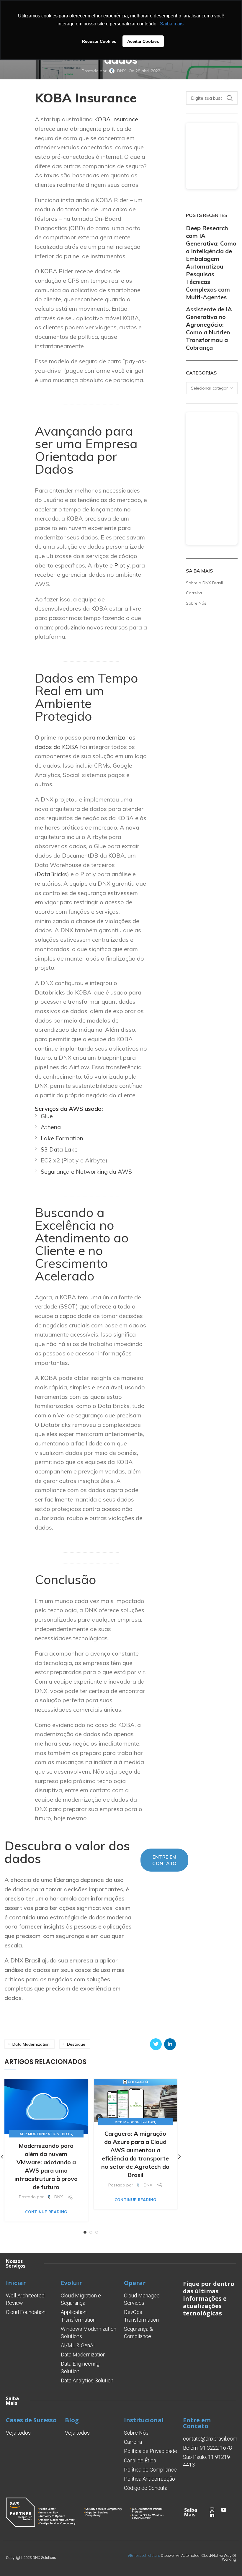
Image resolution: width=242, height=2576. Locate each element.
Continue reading (46, 2212)
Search (230, 98)
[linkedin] (170, 2044)
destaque (76, 2044)
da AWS (120, 1171)
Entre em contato (164, 1860)
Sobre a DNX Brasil (204, 583)
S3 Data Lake (59, 1149)
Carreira (194, 593)
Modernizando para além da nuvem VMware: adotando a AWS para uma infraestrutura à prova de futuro (46, 2166)
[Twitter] (156, 2044)
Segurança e (58, 1171)
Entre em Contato (197, 2423)
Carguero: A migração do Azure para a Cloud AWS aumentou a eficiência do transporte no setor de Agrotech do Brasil (135, 2154)
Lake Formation (62, 1138)
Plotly (122, 565)
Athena (51, 1127)
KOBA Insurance (116, 119)
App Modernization (40, 2134)
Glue (47, 1116)
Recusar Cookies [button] (99, 41)
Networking (92, 1171)
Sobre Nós (196, 603)
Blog (67, 2134)
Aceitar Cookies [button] (143, 41)
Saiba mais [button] (172, 24)
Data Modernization (31, 2044)
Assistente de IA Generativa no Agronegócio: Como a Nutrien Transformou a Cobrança (209, 328)
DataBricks (52, 874)
